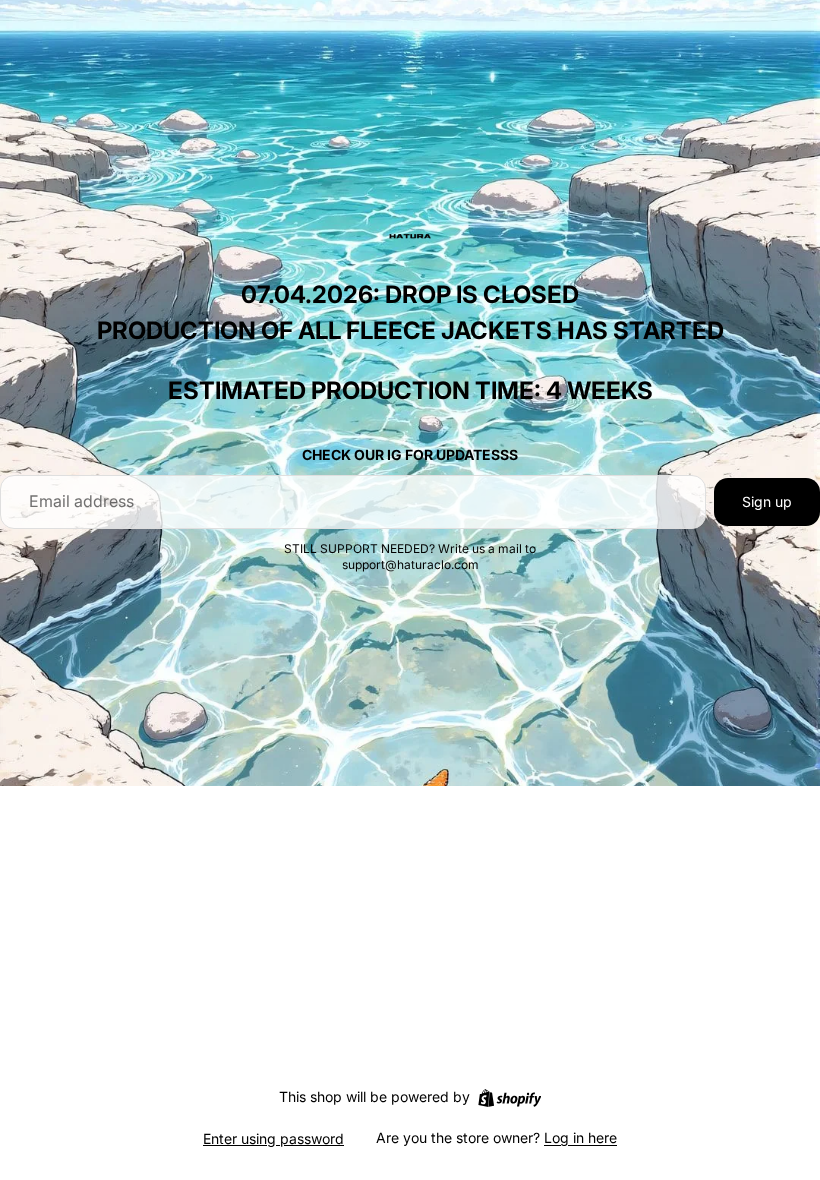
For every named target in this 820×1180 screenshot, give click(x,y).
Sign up (767, 501)
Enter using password (273, 1138)
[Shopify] (509, 1098)
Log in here (580, 1137)
